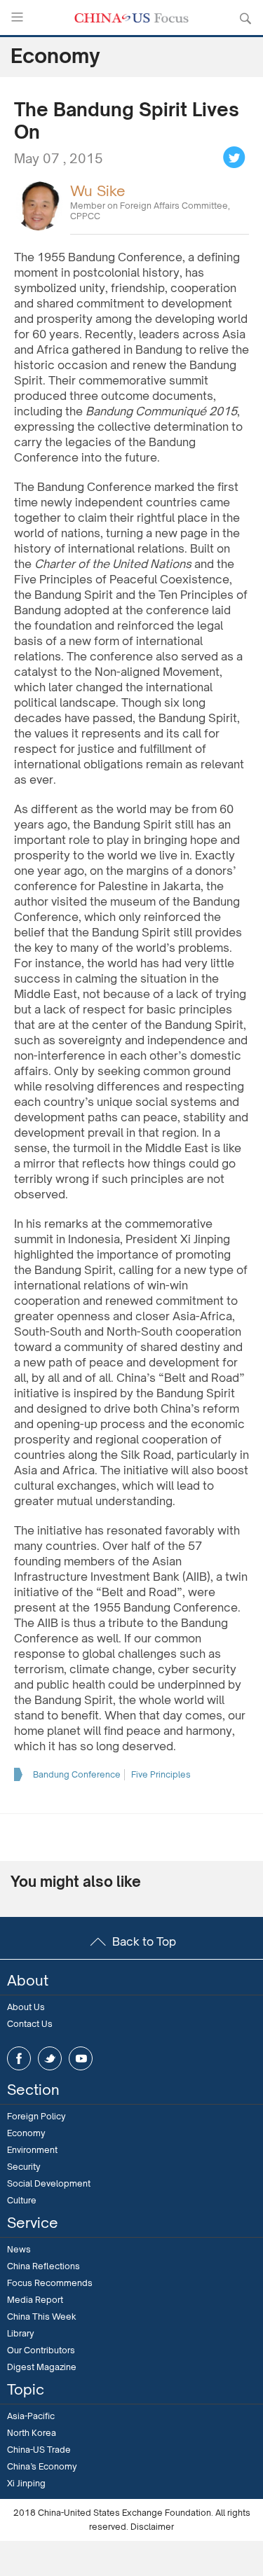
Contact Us (30, 2024)
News (19, 2249)
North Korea (32, 2433)
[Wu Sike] (39, 205)
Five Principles (161, 1774)
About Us (26, 2007)
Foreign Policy (36, 2116)
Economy (26, 2133)
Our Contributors (41, 2350)
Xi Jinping (26, 2483)
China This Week (42, 2317)
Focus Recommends (50, 2283)
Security (24, 2167)
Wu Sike (98, 191)
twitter (50, 2058)
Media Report (35, 2300)
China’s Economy (42, 2466)
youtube (81, 2058)
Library (21, 2333)
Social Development (49, 2183)
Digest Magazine (42, 2367)
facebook (19, 2058)
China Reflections (43, 2266)
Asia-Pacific (31, 2416)
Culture (22, 2200)
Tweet (234, 158)
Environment (32, 2150)
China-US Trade (39, 2450)
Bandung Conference (77, 1774)
